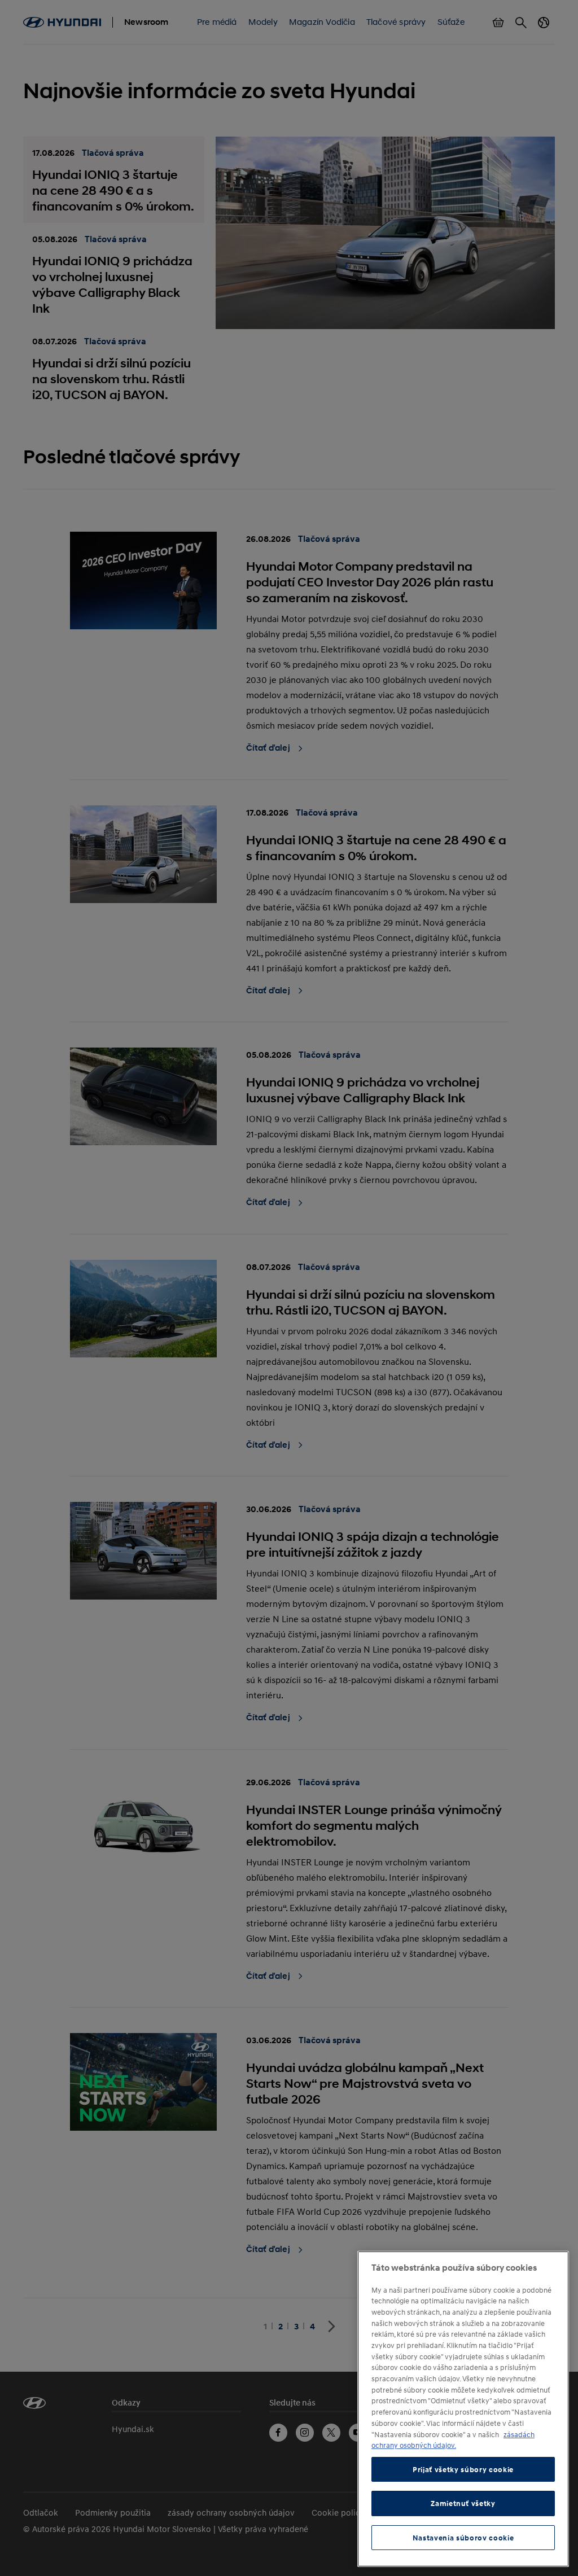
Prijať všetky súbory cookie (463, 2469)
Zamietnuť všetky (463, 2503)
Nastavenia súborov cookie (463, 2538)
